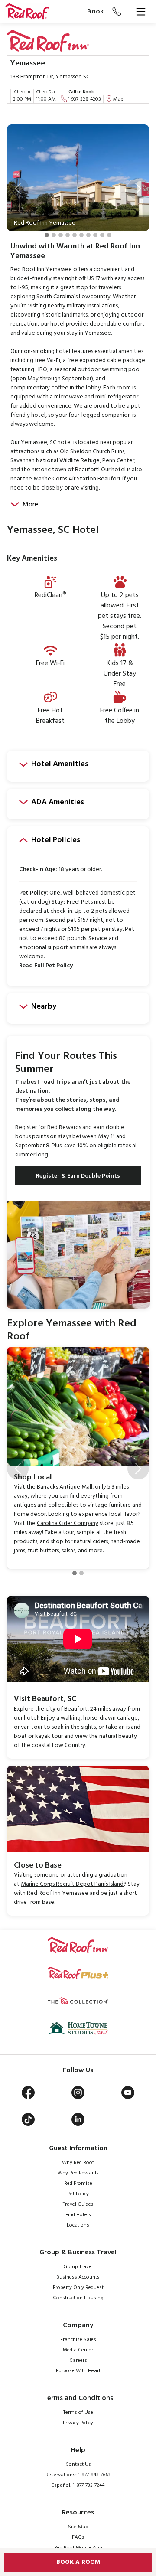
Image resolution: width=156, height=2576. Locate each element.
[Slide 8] (95, 235)
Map (118, 99)
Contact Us (78, 2465)
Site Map (78, 2527)
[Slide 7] (88, 235)
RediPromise (78, 2184)
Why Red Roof (78, 2163)
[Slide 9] (102, 235)
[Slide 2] (54, 235)
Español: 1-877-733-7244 (78, 2485)
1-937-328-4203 (84, 99)
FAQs (78, 2537)
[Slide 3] (61, 235)
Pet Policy (78, 2194)
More (30, 505)
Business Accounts (78, 2277)
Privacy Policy (78, 2423)
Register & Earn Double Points (78, 1176)
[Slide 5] (75, 235)
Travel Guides (78, 2204)
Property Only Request (78, 2288)
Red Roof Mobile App (78, 2548)
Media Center (78, 2350)
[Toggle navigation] (141, 12)
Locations (78, 2225)
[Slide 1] (47, 235)
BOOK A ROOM (78, 2562)
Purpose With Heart (78, 2371)
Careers (78, 2361)
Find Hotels (78, 2215)
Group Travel (78, 2267)
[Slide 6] (81, 235)
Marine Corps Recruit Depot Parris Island (72, 1884)
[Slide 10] (109, 235)
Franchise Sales (78, 2340)
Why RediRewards (78, 2173)
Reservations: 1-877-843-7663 (78, 2475)
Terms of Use (78, 2413)
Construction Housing (78, 2298)
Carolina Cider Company (68, 1523)
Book (95, 12)
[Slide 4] (68, 235)
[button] (18, 189)
